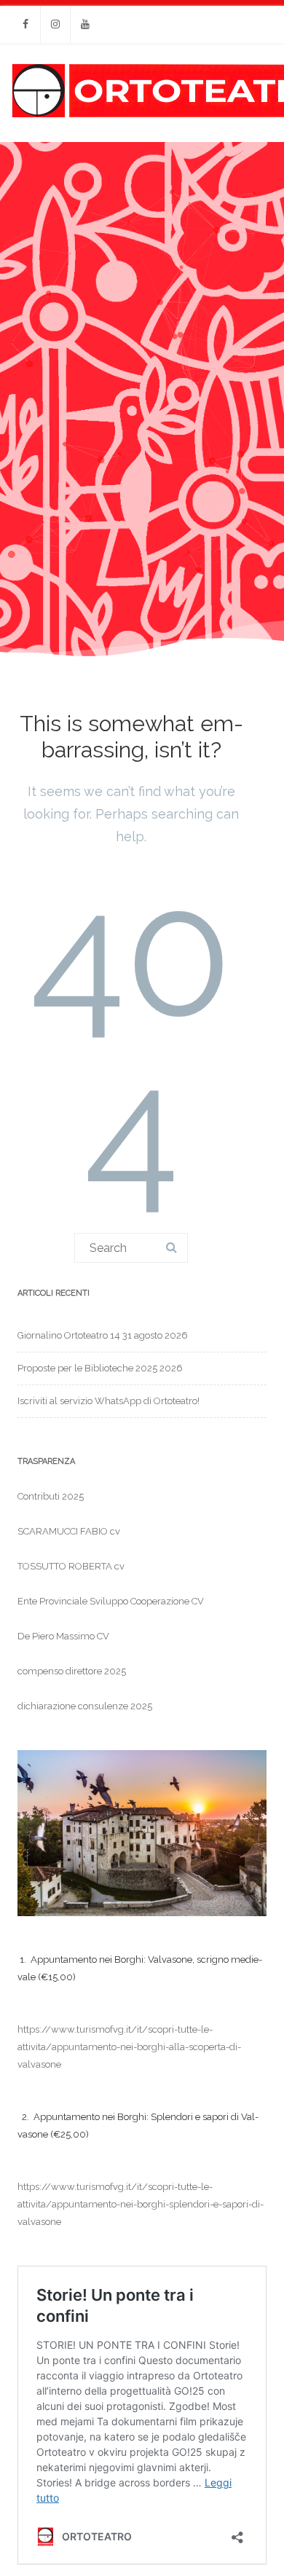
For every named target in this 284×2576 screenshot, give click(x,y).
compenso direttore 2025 (72, 1671)
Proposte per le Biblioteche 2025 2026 (100, 1368)
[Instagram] (55, 24)
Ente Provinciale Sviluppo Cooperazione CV (111, 1601)
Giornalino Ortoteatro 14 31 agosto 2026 (103, 1335)
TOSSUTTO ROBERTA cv (71, 1566)
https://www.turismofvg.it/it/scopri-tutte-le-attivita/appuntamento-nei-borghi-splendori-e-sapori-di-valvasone (141, 2204)
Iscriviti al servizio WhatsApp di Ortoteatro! (109, 1401)
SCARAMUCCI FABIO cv (69, 1531)
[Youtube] (85, 24)
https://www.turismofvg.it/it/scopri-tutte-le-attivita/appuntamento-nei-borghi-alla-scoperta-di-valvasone (129, 2047)
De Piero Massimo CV (63, 1636)
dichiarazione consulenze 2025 (85, 1706)
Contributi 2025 (51, 1496)
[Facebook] (25, 24)
